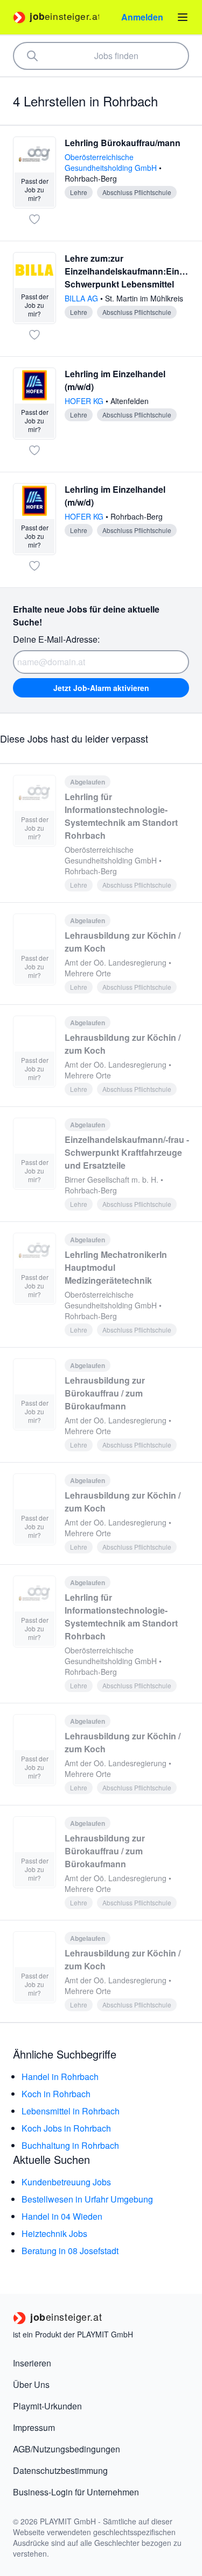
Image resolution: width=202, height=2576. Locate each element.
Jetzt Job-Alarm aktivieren (101, 688)
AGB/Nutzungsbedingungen (67, 2449)
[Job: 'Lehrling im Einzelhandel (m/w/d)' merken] (34, 450)
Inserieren (32, 2363)
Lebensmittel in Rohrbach (71, 2111)
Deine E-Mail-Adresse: (56, 639)
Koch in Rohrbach (56, 2094)
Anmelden (142, 17)
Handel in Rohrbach (60, 2077)
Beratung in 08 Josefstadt (70, 2251)
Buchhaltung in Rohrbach (70, 2145)
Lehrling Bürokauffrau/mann (123, 143)
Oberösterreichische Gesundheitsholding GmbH (112, 162)
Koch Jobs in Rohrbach (66, 2128)
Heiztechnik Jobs (54, 2233)
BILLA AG (82, 298)
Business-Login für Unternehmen (76, 2492)
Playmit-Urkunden (47, 2406)
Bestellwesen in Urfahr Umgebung (87, 2199)
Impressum (34, 2427)
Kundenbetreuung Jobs (66, 2182)
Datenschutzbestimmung (60, 2470)
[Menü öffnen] (183, 17)
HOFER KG (85, 401)
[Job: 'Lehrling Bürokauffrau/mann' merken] (34, 219)
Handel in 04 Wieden (62, 2216)
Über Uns (31, 2384)
